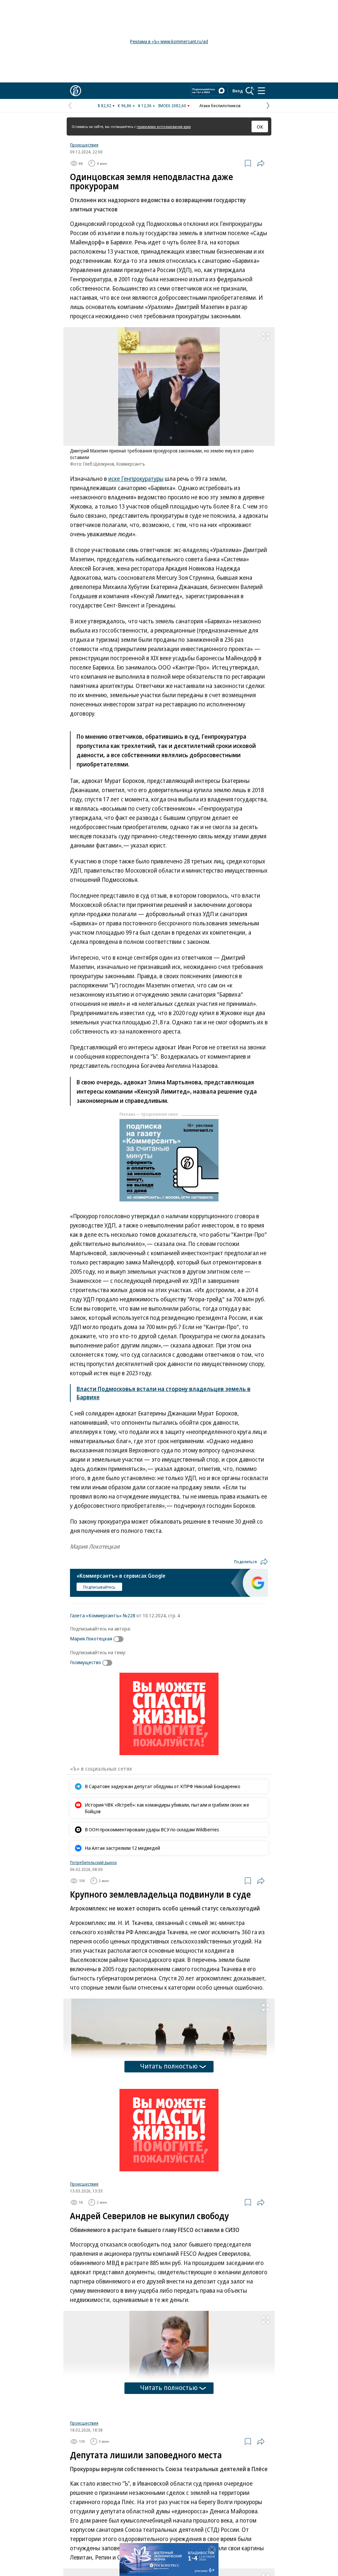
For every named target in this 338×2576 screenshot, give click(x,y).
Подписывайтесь (99, 1587)
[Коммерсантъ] (76, 91)
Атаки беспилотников (220, 106)
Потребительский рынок (93, 1862)
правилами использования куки (164, 126)
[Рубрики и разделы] (261, 91)
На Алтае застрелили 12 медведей (122, 1848)
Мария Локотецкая (91, 1638)
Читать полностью (169, 2066)
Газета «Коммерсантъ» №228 (103, 1615)
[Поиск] (250, 91)
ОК (260, 127)
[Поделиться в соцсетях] (261, 163)
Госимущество (85, 1662)
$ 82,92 (104, 106)
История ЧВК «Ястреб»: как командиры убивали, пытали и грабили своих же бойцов (167, 1808)
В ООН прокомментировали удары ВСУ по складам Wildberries (152, 1829)
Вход (238, 91)
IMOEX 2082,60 (172, 106)
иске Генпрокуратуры (136, 479)
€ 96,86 (125, 106)
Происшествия (84, 145)
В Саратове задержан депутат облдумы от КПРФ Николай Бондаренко (163, 1786)
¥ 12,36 (145, 106)
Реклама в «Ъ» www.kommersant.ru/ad (169, 41)
